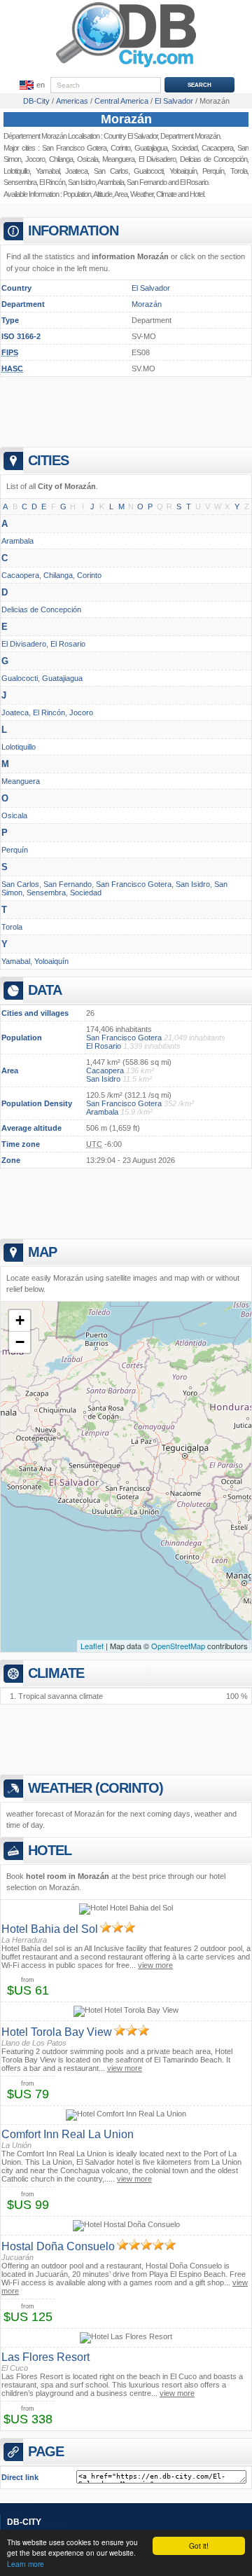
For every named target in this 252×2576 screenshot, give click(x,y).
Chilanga (61, 159)
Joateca (76, 171)
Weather (142, 194)
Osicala (87, 159)
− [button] (20, 1342)
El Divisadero (157, 159)
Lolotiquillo (16, 171)
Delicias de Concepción (41, 609)
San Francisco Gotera (74, 148)
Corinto (120, 148)
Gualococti (148, 171)
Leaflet (92, 1646)
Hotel (197, 194)
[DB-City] (126, 67)
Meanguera (118, 159)
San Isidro (82, 182)
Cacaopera (20, 575)
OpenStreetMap (178, 1646)
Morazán (126, 119)
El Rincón (52, 182)
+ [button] (20, 1320)
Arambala (111, 182)
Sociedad (86, 893)
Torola (12, 927)
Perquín (15, 850)
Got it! (199, 2546)
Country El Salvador (131, 136)
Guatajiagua (151, 148)
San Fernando (147, 182)
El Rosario (68, 644)
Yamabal (48, 171)
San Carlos (111, 171)
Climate (166, 194)
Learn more (26, 2564)
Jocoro (35, 159)
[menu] (31, 85)
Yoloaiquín (51, 961)
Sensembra (20, 182)
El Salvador (151, 288)
